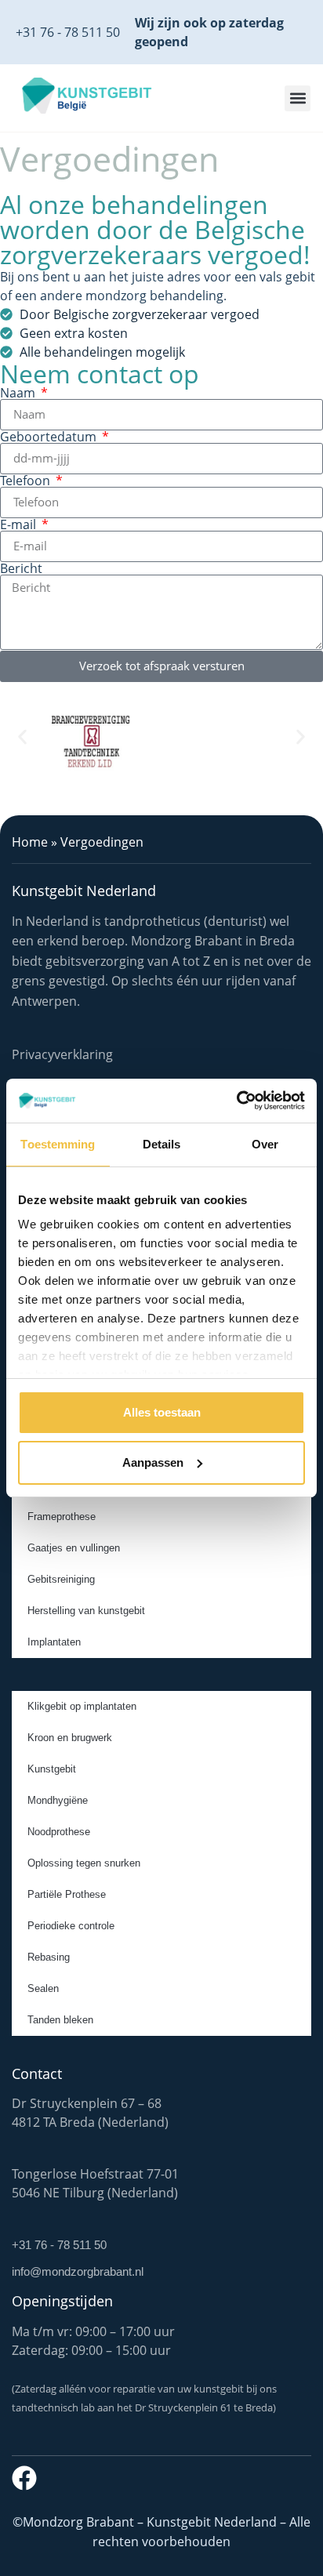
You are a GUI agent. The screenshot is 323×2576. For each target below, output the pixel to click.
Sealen (43, 1988)
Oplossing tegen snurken (84, 1863)
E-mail (20, 524)
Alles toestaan (162, 1412)
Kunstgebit (52, 1769)
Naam (19, 393)
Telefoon (27, 481)
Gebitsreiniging (61, 1579)
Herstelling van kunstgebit (86, 1611)
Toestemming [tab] (58, 1144)
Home (30, 842)
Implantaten (54, 1642)
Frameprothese (62, 1517)
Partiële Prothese (67, 1894)
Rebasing (49, 1957)
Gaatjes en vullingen (74, 1548)
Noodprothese (59, 1832)
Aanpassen (153, 1462)
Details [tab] (162, 1144)
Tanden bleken (60, 2020)
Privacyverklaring (62, 1054)
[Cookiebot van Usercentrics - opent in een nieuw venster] (236, 1101)
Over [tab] (265, 1144)
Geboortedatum (50, 437)
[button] (298, 98)
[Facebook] (24, 2478)
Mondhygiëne (58, 1800)
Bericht (21, 568)
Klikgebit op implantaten (82, 1706)
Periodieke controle (71, 1926)
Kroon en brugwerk (70, 1738)
